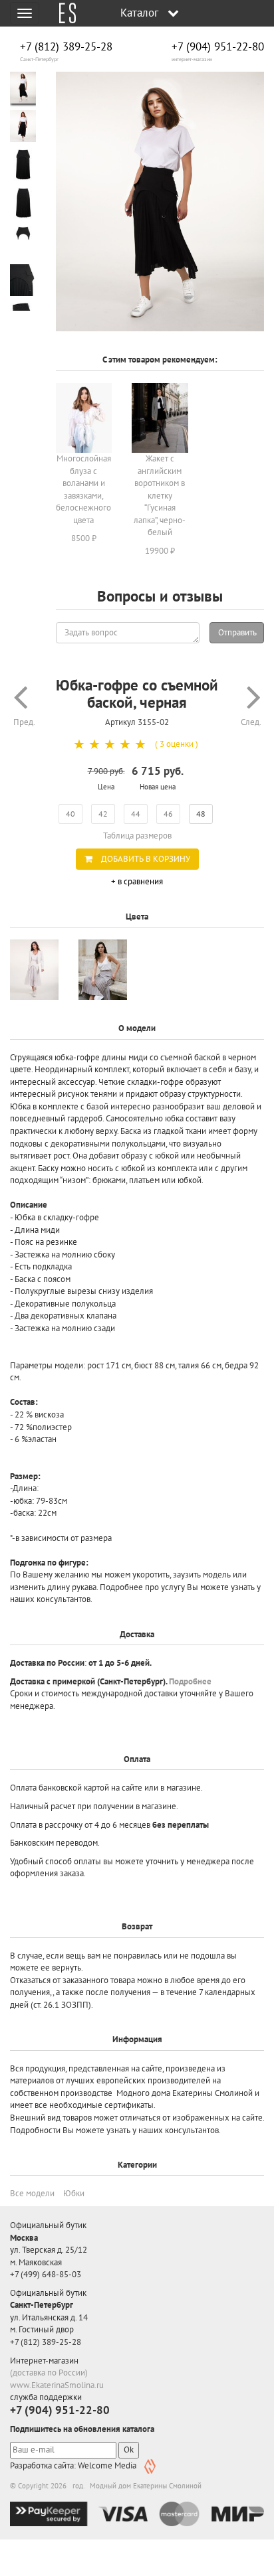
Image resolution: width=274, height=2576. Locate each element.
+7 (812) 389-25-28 (66, 47)
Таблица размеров (137, 836)
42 (103, 814)
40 (70, 814)
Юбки (74, 2193)
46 (168, 814)
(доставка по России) (49, 2373)
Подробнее (190, 1681)
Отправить (237, 632)
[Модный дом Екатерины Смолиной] (63, 13)
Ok (129, 2450)
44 (136, 814)
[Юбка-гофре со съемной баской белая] (34, 970)
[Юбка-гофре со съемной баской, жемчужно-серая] (103, 970)
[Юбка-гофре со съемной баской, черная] (160, 202)
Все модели (32, 2193)
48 (201, 814)
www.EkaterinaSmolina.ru (57, 2385)
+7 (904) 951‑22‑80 (218, 47)
